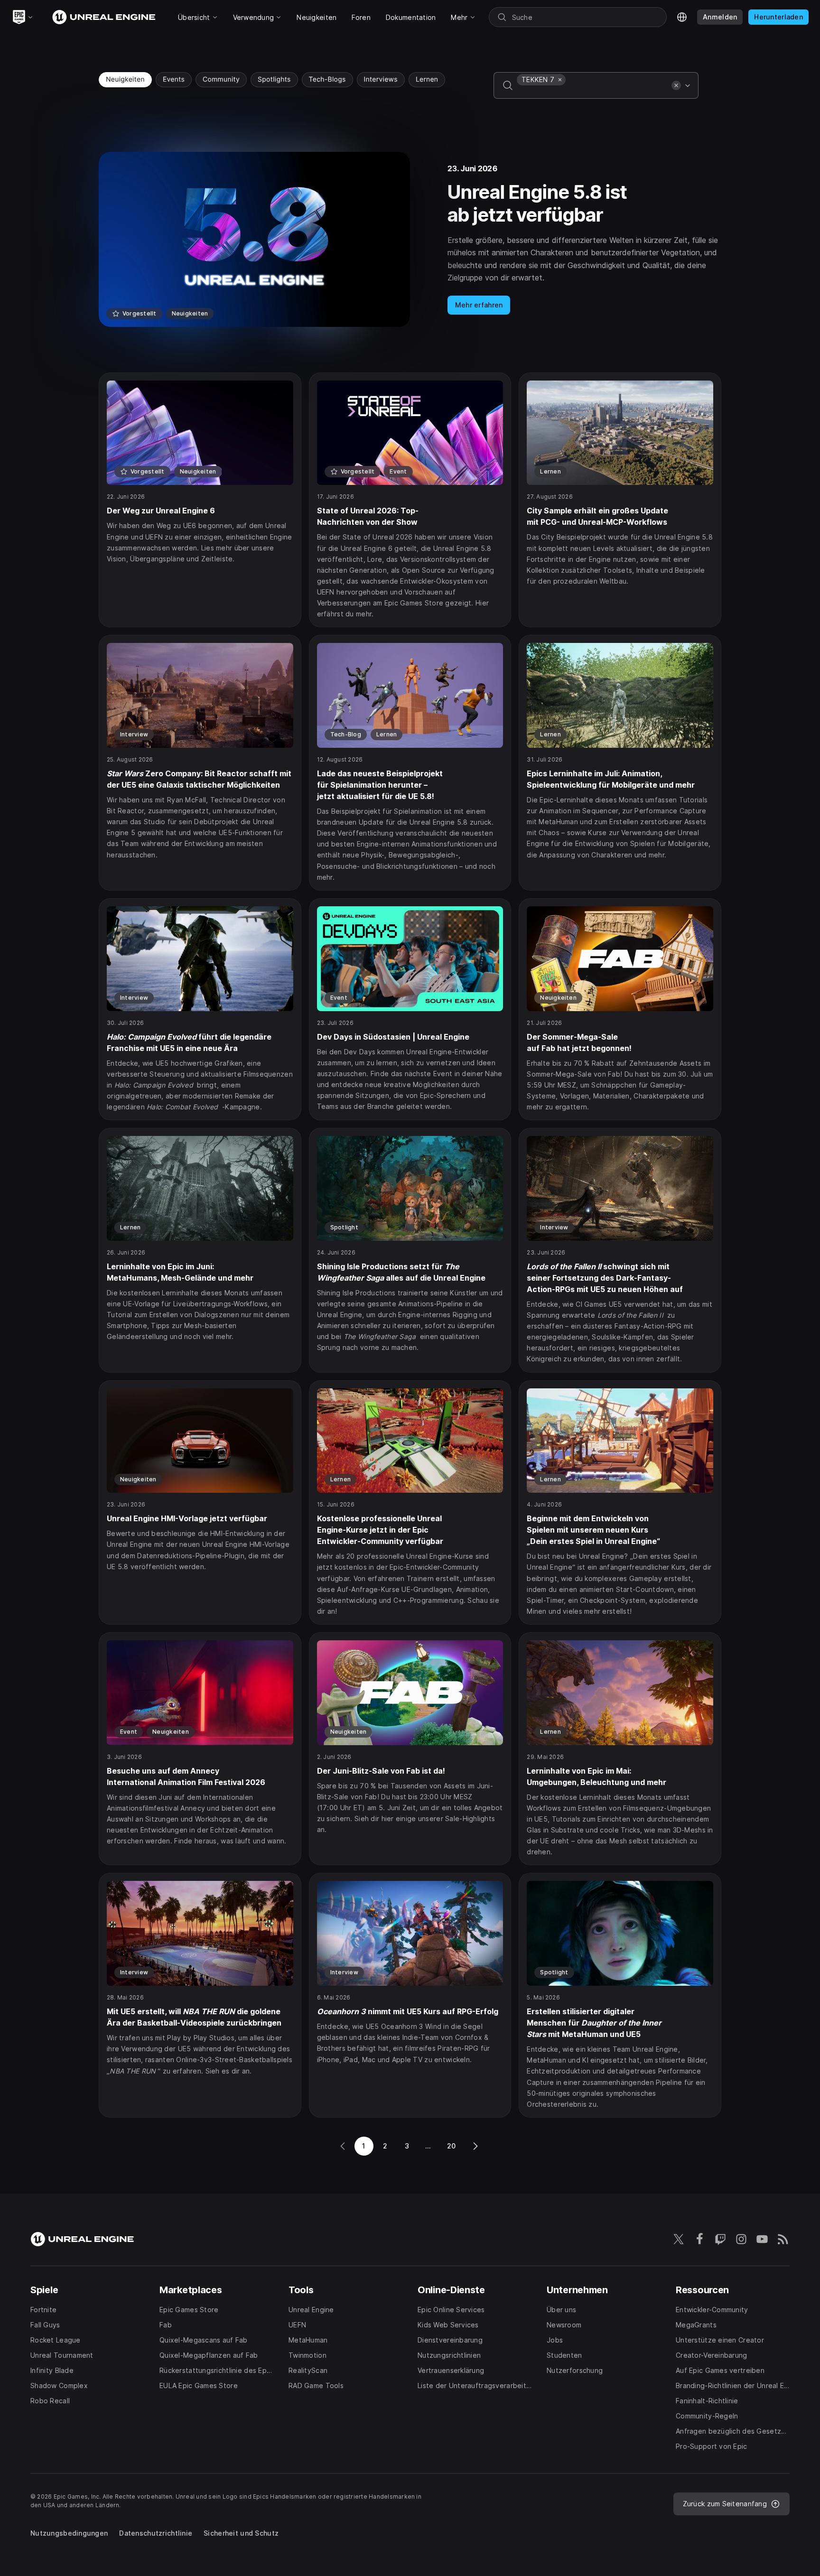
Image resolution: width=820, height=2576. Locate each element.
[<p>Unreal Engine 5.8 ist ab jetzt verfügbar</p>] (410, 239)
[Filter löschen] (676, 85)
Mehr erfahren (479, 305)
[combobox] (592, 92)
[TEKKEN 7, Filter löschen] (560, 80)
